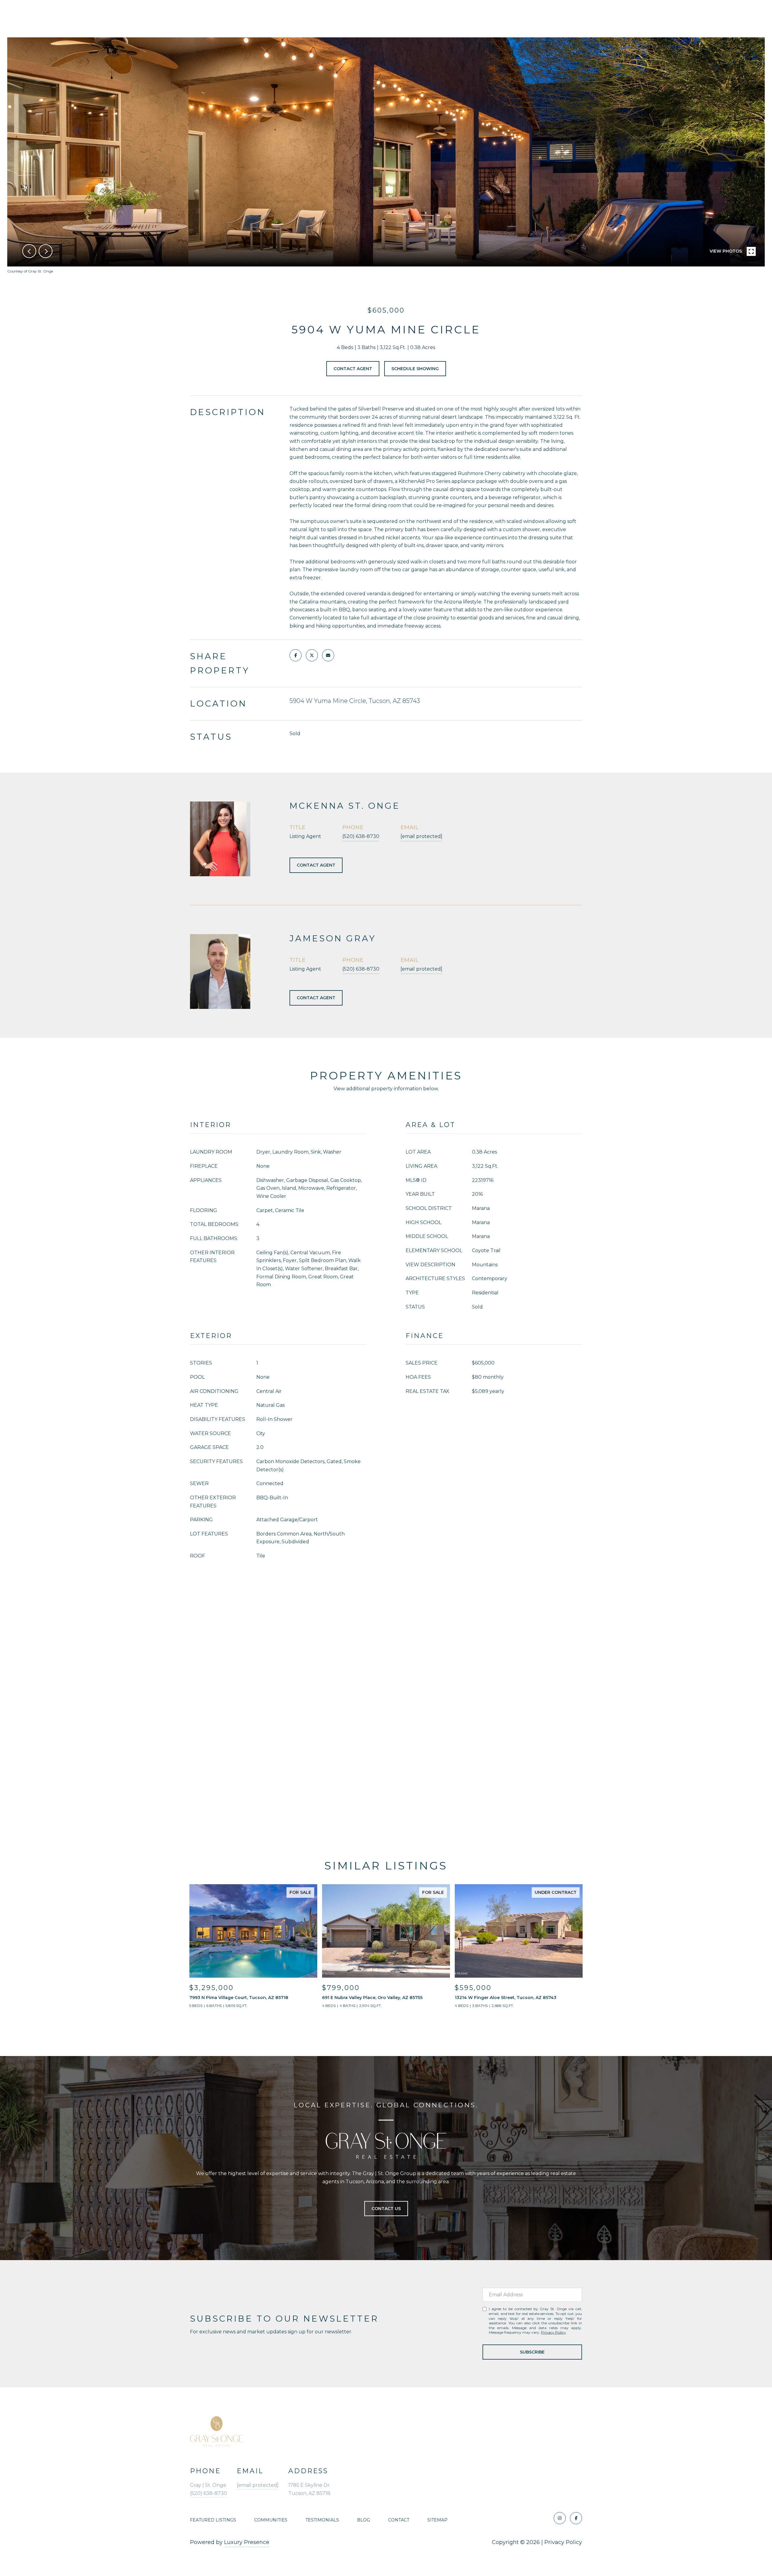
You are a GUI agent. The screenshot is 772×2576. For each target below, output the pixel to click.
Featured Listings (213, 2520)
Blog (364, 2520)
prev (29, 251)
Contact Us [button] (386, 2209)
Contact (399, 2520)
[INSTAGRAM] (560, 2518)
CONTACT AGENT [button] (316, 865)
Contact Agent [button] (353, 369)
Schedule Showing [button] (415, 369)
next (46, 251)
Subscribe (532, 2352)
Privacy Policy (553, 2332)
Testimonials (322, 2520)
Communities (271, 2520)
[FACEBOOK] (576, 2518)
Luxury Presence (247, 2542)
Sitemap (437, 2520)
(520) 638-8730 (361, 836)
